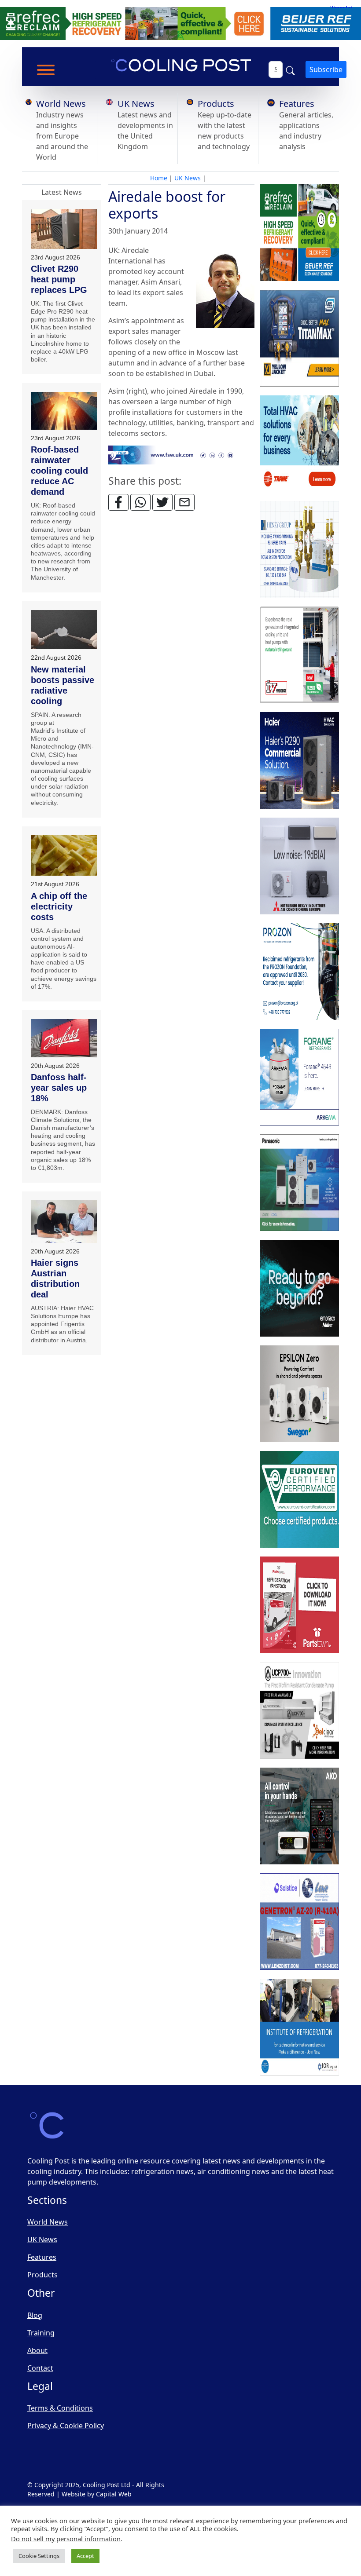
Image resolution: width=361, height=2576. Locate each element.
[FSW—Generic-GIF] (181, 454)
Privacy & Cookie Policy (66, 2426)
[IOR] (299, 2028)
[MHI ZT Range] (299, 866)
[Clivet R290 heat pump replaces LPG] (64, 229)
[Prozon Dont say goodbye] (299, 972)
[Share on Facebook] (118, 502)
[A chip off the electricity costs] (64, 856)
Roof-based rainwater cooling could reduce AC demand (59, 471)
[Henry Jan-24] (299, 550)
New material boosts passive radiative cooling (63, 685)
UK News (136, 104)
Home (159, 178)
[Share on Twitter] (162, 502)
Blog (35, 2315)
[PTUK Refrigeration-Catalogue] (299, 1605)
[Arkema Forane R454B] (299, 1078)
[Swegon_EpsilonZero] (299, 1394)
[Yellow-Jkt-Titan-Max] (299, 339)
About (37, 2350)
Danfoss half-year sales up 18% (59, 1088)
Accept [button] (85, 2556)
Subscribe (326, 69)
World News (61, 104)
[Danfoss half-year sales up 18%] (64, 1038)
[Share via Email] (184, 502)
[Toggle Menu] (46, 70)
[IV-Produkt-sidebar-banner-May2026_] (299, 655)
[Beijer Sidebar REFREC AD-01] (299, 233)
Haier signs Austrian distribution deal (55, 1279)
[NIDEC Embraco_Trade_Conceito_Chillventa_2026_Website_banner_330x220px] (299, 1289)
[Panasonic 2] (299, 1183)
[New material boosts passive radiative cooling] (64, 630)
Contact (40, 2368)
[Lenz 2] (299, 1922)
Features (297, 104)
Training (41, 2333)
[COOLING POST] (299, 1816)
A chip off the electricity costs (59, 906)
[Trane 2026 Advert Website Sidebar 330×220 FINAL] (299, 444)
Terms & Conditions (60, 2408)
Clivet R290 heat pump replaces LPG (59, 279)
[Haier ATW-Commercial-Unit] (299, 761)
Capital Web (114, 2494)
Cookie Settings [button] (39, 2556)
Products (216, 104)
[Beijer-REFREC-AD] (180, 23)
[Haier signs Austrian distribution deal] (64, 1222)
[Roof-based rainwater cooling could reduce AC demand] (64, 411)
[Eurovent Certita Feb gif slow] (299, 1500)
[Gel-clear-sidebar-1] (299, 1711)
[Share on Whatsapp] (140, 502)
